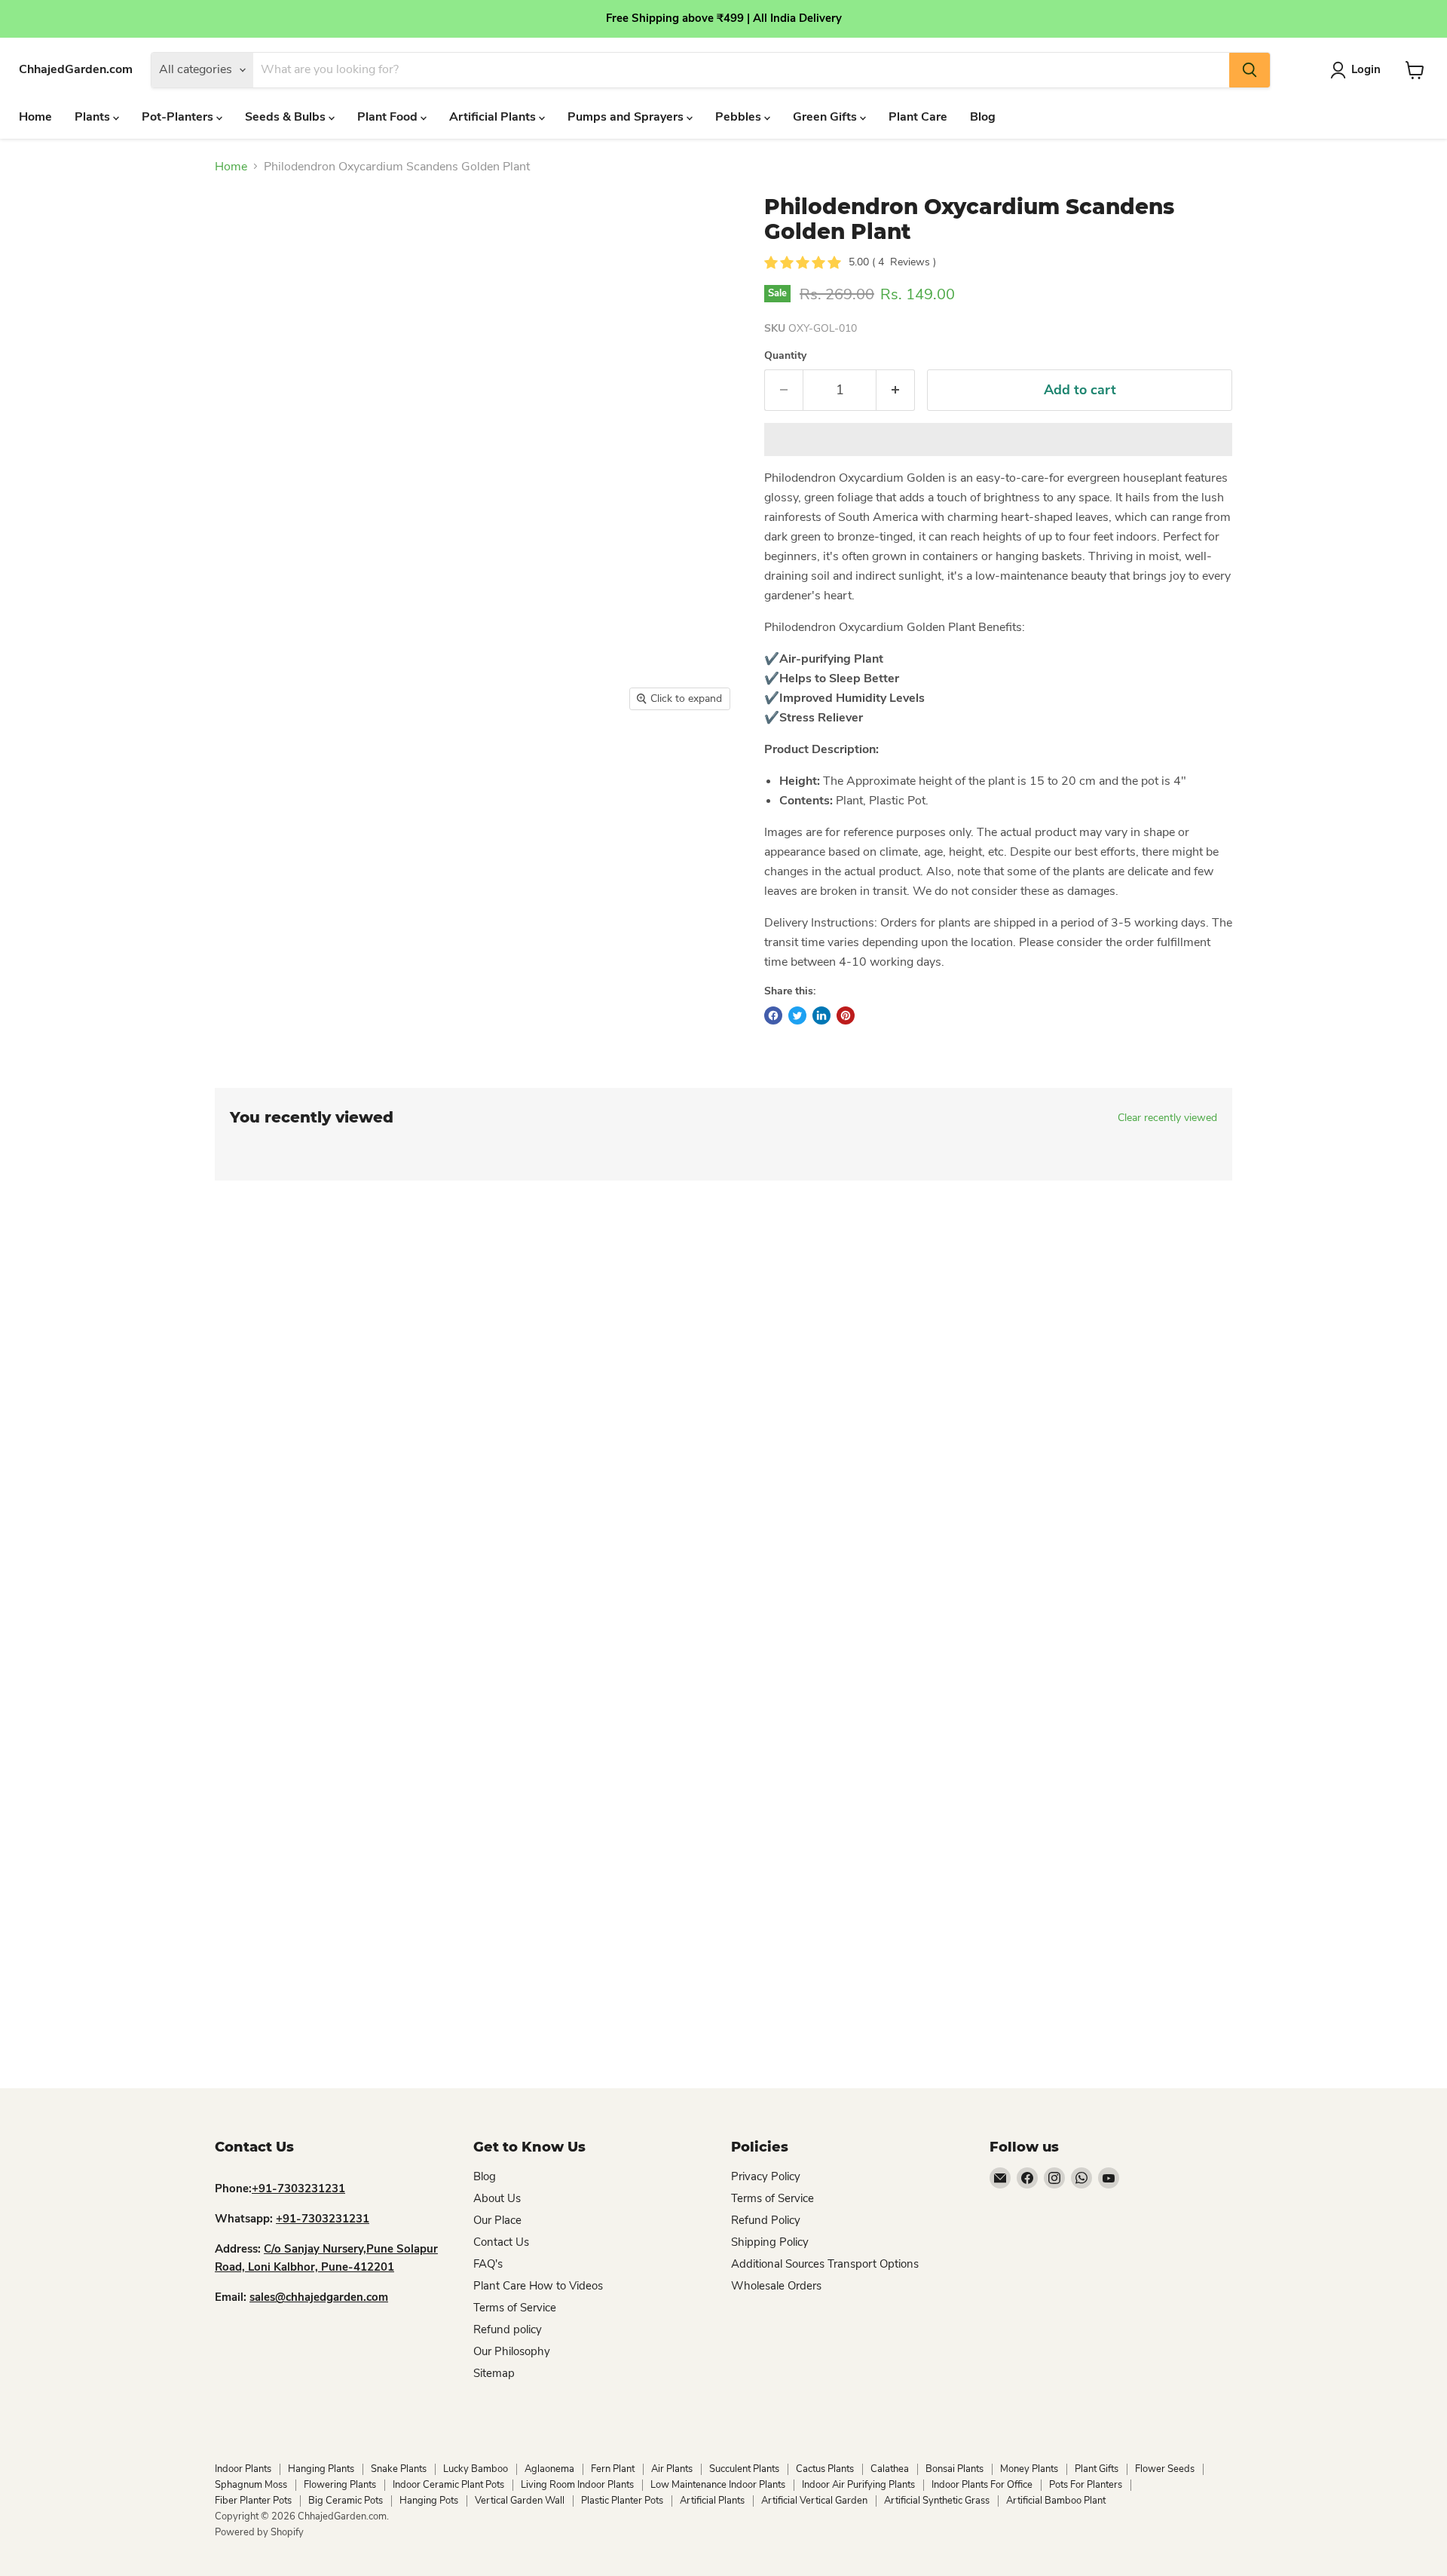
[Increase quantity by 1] (896, 390)
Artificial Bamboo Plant (1056, 2501)
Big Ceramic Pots (346, 2501)
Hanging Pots (429, 2501)
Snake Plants (399, 2469)
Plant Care (918, 117)
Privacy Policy (766, 2176)
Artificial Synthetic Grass (937, 2501)
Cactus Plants (825, 2469)
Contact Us (501, 2242)
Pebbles (740, 117)
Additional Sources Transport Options (825, 2264)
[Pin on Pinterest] (846, 1015)
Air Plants (672, 2469)
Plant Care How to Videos (538, 2286)
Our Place (497, 2220)
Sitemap (494, 2373)
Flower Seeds (1165, 2469)
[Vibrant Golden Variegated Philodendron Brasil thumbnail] (287, 762)
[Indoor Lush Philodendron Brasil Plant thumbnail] (337, 762)
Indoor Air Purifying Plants (858, 2485)
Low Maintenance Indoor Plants (718, 2485)
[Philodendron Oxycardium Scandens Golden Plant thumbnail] (555, 762)
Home (35, 117)
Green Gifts (826, 117)
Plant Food (389, 117)
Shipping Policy (770, 2242)
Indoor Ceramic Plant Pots (448, 2485)
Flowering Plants (340, 2485)
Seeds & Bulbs (287, 117)
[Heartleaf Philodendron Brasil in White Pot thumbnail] (236, 762)
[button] (998, 440)
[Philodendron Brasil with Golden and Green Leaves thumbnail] (438, 762)
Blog (983, 117)
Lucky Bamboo (476, 2469)
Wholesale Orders (776, 2286)
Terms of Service (515, 2308)
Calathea (890, 2469)
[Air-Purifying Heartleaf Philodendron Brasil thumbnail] (388, 762)
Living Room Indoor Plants (577, 2485)
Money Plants (1029, 2469)
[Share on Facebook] (773, 1015)
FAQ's (488, 2264)
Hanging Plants (321, 2469)
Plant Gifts (1097, 2469)
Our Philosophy (512, 2351)
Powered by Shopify (259, 2532)
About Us (497, 2198)
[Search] (1250, 70)
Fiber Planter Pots (253, 2501)
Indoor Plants (243, 2469)
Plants (94, 117)
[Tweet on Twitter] (797, 1015)
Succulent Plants (744, 2469)
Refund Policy (766, 2220)
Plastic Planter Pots (622, 2501)
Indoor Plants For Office (982, 2485)
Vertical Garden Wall (520, 2501)
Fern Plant (613, 2469)
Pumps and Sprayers (627, 117)
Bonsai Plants (954, 2469)
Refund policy (508, 2329)
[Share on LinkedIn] (821, 1015)
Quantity (785, 356)
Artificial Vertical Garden (814, 2501)
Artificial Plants (494, 117)
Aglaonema (549, 2469)
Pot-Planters (179, 117)
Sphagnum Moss (251, 2485)
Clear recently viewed (1167, 1118)
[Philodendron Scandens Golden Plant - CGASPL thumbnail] (489, 762)
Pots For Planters (1086, 2485)
